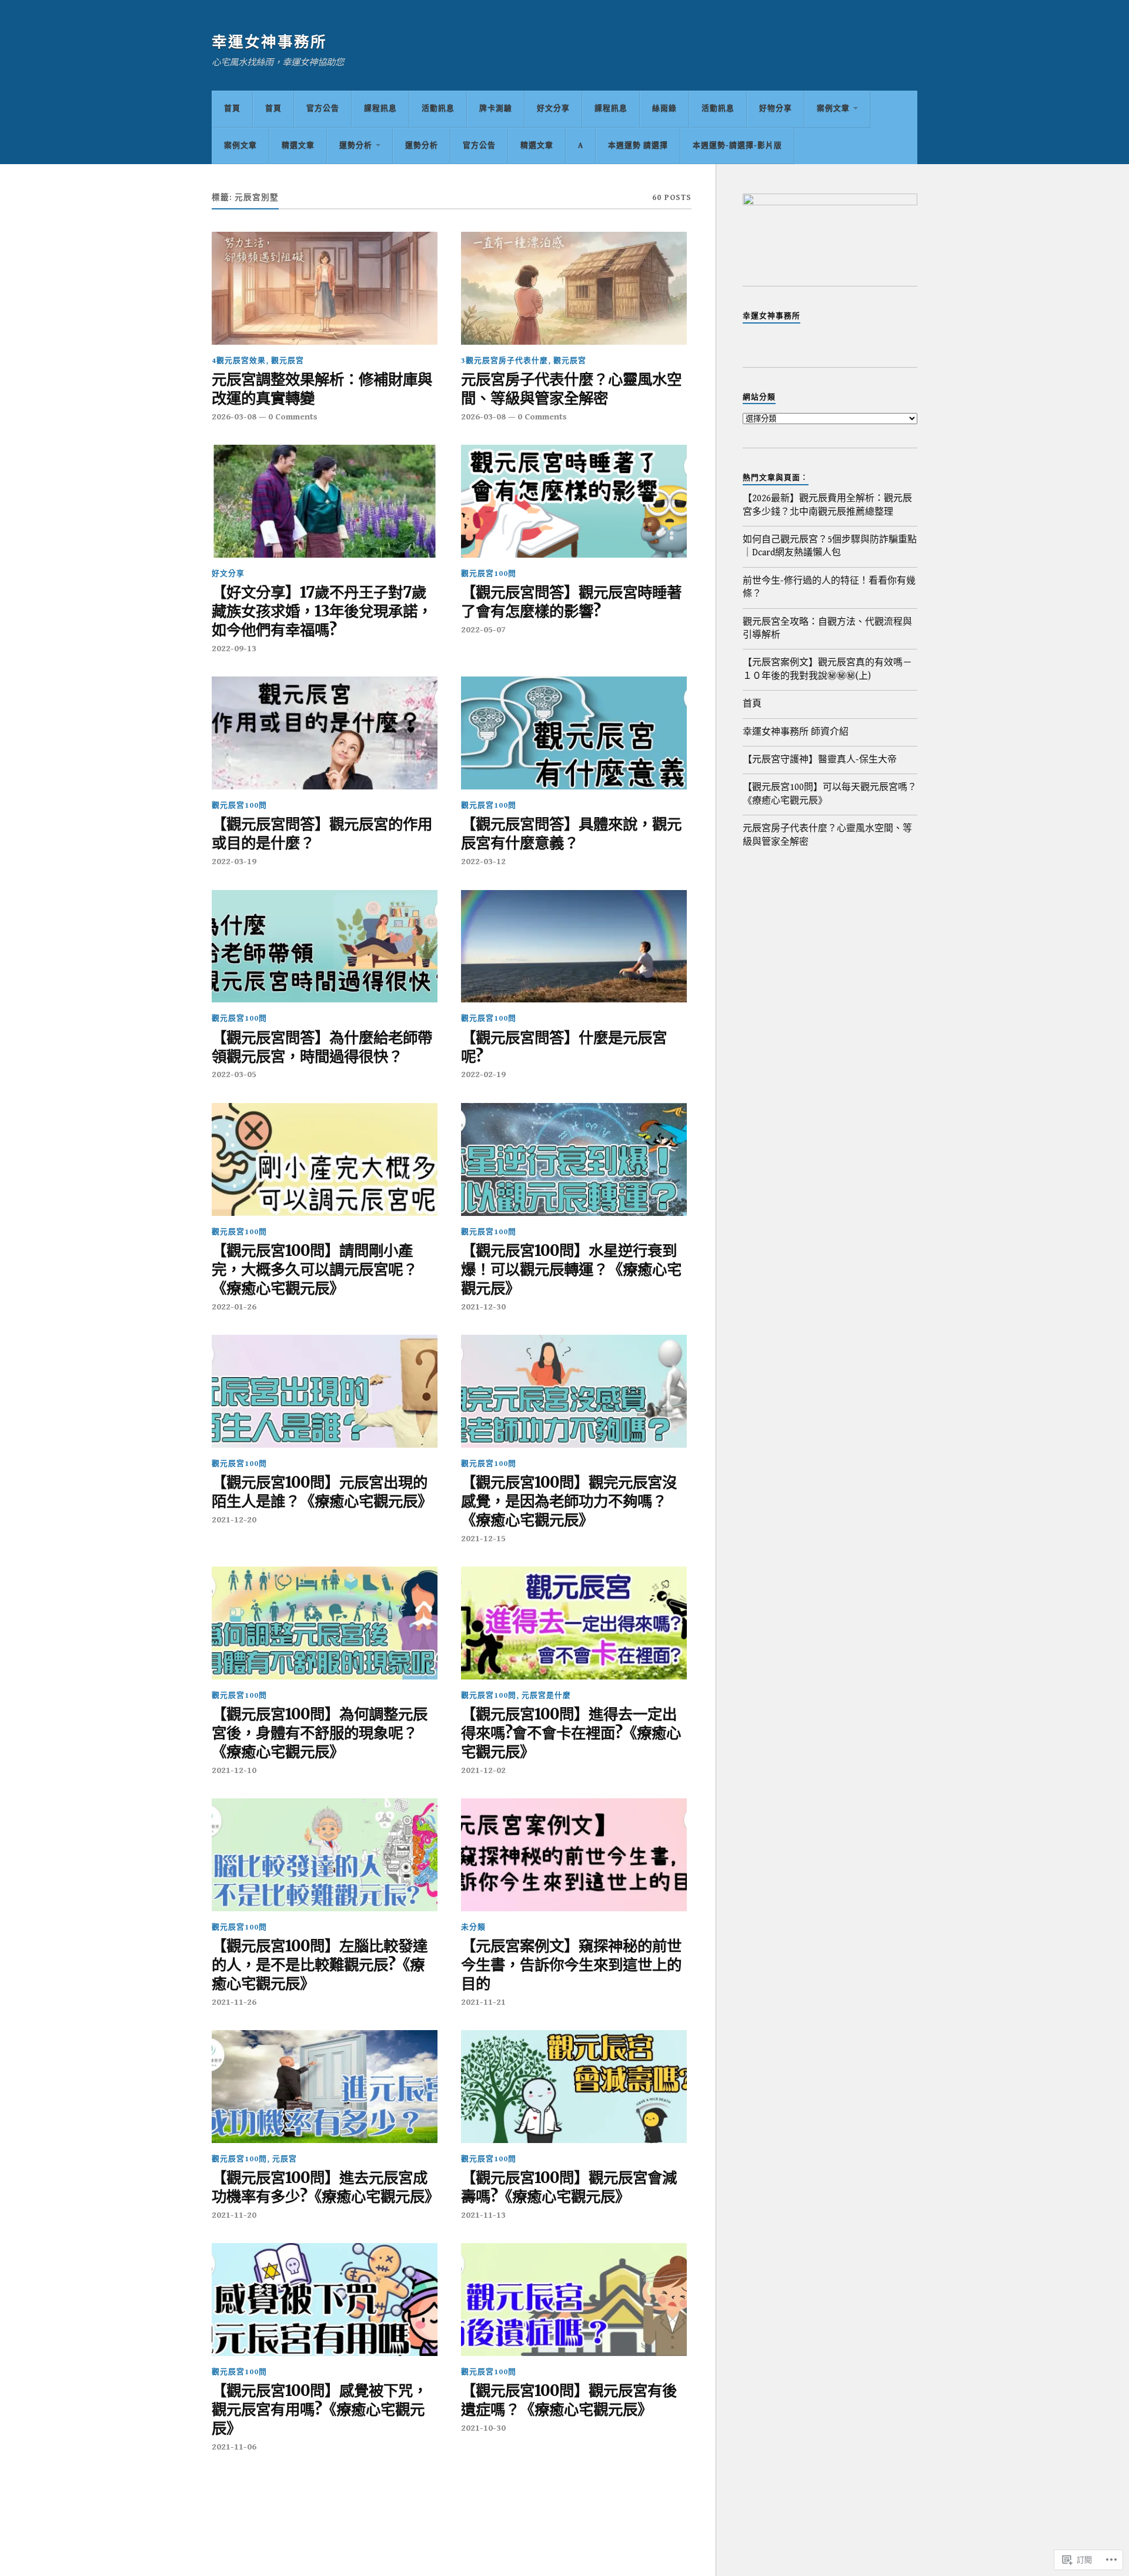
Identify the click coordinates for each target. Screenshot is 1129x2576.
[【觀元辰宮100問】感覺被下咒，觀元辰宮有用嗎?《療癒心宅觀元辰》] (325, 2300)
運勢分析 (356, 146)
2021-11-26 (234, 2002)
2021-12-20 (234, 1520)
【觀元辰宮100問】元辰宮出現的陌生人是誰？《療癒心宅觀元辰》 (322, 1492)
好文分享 (553, 109)
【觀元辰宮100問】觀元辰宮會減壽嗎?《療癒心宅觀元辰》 (569, 2187)
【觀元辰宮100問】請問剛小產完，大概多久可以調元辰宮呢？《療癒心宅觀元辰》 (315, 1270)
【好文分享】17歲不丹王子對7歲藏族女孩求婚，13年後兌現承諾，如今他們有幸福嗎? (322, 611)
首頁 (232, 109)
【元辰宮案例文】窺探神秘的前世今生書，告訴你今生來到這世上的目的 (571, 1965)
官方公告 (323, 109)
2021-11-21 (483, 2002)
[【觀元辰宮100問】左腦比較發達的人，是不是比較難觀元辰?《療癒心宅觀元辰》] (325, 1855)
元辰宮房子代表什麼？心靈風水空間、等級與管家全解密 (571, 389)
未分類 (473, 1927)
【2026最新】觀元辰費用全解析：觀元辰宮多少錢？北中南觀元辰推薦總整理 (827, 505)
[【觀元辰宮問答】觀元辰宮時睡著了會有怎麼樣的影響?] (574, 501)
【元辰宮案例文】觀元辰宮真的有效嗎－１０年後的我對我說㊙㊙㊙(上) (827, 669)
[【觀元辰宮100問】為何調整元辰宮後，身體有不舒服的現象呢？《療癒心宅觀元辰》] (325, 1623)
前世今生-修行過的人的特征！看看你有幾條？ (829, 587)
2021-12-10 (234, 1770)
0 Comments (293, 417)
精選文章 (298, 146)
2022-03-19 (234, 862)
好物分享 (776, 109)
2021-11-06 (234, 2447)
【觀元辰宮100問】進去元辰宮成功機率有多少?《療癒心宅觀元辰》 (325, 2187)
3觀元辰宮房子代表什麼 (505, 361)
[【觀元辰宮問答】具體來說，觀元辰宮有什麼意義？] (574, 733)
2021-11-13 (483, 2215)
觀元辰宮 (288, 361)
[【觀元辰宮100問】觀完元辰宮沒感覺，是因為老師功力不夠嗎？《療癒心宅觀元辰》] (574, 1391)
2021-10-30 (483, 2428)
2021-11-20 (234, 2215)
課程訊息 (380, 109)
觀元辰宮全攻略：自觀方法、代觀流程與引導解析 (827, 629)
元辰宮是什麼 (546, 1696)
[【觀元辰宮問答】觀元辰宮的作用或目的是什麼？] (325, 733)
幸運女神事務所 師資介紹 (796, 732)
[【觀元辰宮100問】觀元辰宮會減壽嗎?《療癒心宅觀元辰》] (574, 2087)
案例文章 (833, 109)
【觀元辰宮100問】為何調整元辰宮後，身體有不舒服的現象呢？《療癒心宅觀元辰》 (320, 1733)
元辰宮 (285, 2159)
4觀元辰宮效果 (239, 361)
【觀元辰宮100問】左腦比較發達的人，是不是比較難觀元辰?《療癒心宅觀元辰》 (320, 1965)
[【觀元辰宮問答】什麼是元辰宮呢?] (574, 947)
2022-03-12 (483, 862)
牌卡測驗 (496, 109)
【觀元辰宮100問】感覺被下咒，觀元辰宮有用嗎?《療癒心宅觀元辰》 (320, 2410)
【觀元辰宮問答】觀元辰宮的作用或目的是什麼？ (322, 834)
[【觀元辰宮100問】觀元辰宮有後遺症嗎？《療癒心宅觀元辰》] (574, 2300)
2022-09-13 (234, 649)
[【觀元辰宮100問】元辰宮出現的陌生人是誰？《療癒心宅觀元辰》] (325, 1391)
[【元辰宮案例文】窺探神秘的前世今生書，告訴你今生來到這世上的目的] (574, 1855)
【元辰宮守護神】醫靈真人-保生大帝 (820, 760)
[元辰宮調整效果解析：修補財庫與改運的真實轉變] (325, 288)
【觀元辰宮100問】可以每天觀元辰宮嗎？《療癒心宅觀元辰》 (830, 794)
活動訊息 (438, 109)
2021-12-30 (483, 1307)
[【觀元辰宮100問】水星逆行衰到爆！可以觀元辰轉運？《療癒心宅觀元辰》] (574, 1159)
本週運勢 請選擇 (638, 146)
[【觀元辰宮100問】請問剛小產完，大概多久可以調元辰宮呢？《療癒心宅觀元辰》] (325, 1159)
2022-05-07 (483, 630)
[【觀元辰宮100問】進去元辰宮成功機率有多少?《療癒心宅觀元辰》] (325, 2087)
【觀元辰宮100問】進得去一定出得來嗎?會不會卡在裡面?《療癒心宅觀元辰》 (571, 1733)
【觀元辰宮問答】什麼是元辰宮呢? (564, 1047)
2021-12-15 (483, 1539)
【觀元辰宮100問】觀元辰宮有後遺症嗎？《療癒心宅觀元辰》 (569, 2400)
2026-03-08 (234, 417)
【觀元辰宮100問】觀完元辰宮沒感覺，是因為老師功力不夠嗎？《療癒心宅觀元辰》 (569, 1502)
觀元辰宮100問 (489, 574)
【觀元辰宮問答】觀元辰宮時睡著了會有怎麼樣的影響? (571, 602)
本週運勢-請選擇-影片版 (737, 146)
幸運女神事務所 (269, 43)
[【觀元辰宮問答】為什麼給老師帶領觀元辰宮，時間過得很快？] (325, 947)
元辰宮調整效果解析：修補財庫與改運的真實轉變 (322, 389)
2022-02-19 (483, 1074)
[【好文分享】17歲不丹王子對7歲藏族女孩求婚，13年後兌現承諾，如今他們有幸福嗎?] (325, 501)
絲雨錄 (664, 109)
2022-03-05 (234, 1074)
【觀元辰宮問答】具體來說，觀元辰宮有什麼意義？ (571, 834)
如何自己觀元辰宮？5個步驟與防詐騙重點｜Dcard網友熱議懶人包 (830, 546)
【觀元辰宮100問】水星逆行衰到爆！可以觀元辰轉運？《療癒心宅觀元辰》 (571, 1270)
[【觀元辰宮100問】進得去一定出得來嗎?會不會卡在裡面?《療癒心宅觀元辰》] (574, 1623)
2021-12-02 (483, 1770)
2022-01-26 (234, 1307)
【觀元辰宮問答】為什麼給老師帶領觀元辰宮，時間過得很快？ (322, 1047)
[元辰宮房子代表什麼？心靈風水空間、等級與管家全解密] (574, 288)
